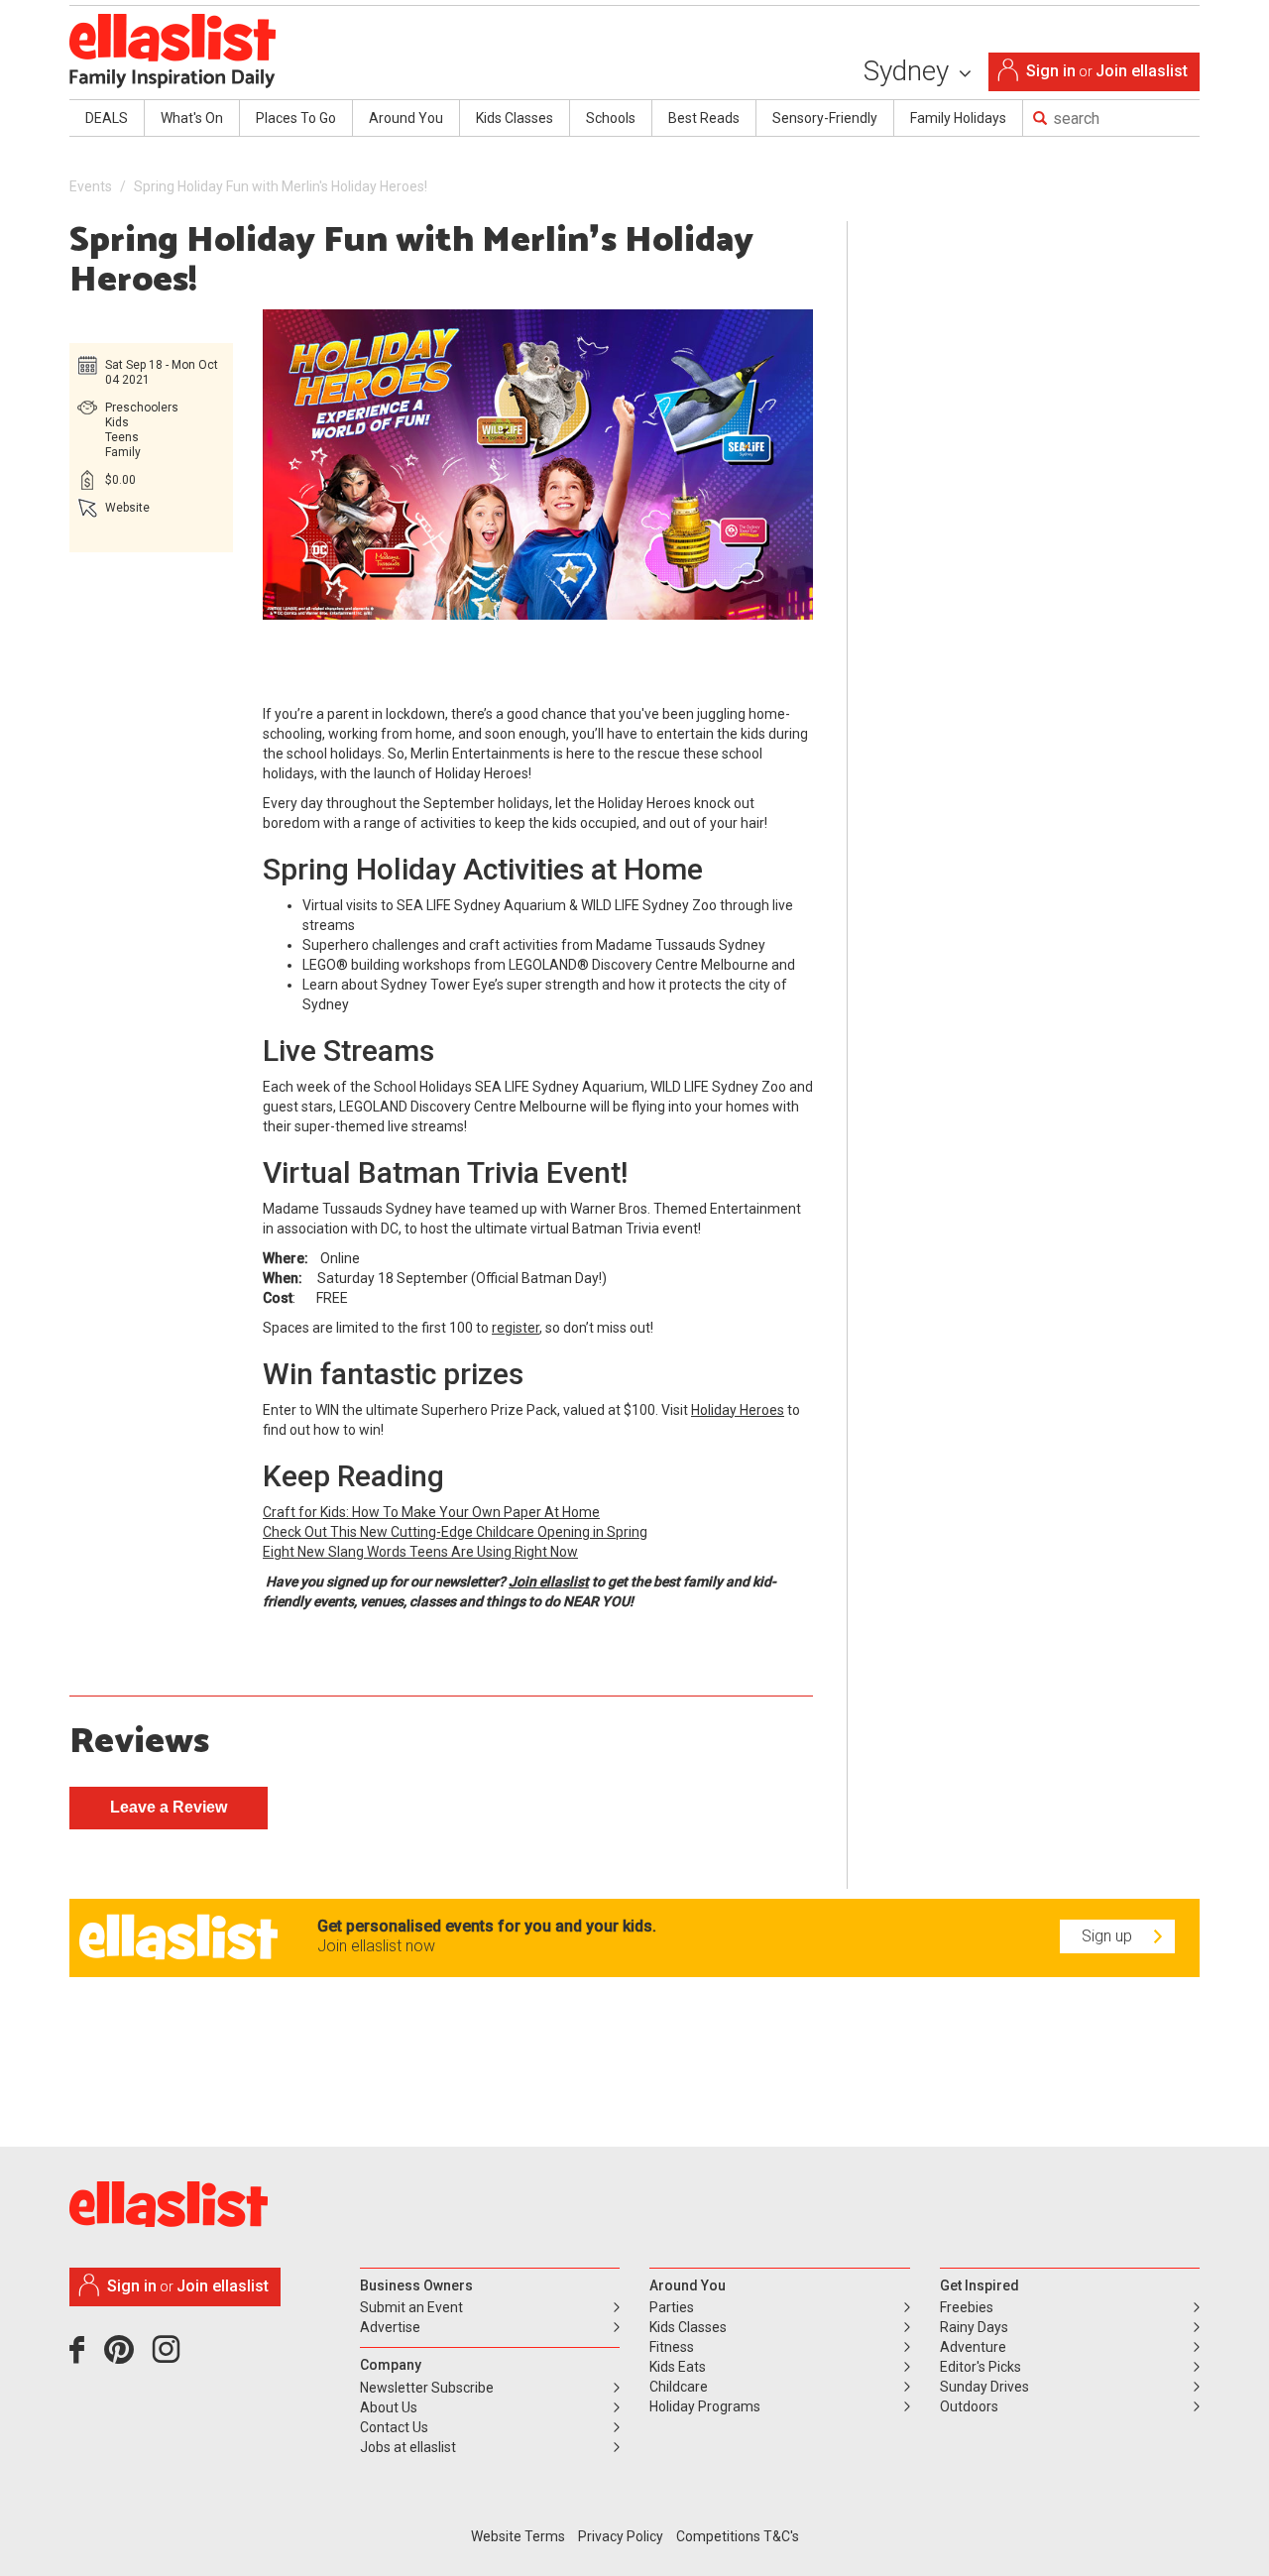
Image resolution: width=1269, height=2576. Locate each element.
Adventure (973, 2347)
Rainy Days (974, 2327)
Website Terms (518, 2536)
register (516, 1328)
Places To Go (296, 118)
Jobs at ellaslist (408, 2447)
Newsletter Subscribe (427, 2388)
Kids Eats (678, 2367)
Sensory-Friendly (825, 118)
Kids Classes (515, 118)
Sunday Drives (984, 2387)
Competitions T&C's (738, 2536)
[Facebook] (82, 2357)
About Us (389, 2407)
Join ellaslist (1142, 71)
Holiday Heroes (738, 1410)
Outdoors (969, 2406)
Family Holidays (958, 118)
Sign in (1051, 71)
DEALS (107, 118)
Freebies (967, 2307)
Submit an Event (411, 2307)
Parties (672, 2307)
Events (91, 186)
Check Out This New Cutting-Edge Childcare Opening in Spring (455, 1532)
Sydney (910, 71)
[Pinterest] (126, 2357)
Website (127, 508)
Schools (611, 118)
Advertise (390, 2327)
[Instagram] (170, 2357)
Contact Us (394, 2427)
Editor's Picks (981, 2367)
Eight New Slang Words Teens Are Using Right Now (420, 1552)
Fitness (672, 2347)
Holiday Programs (705, 2406)
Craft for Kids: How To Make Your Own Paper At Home (431, 1512)
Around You (406, 118)
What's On (192, 118)
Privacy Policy (621, 2536)
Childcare (679, 2387)
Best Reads (704, 118)
